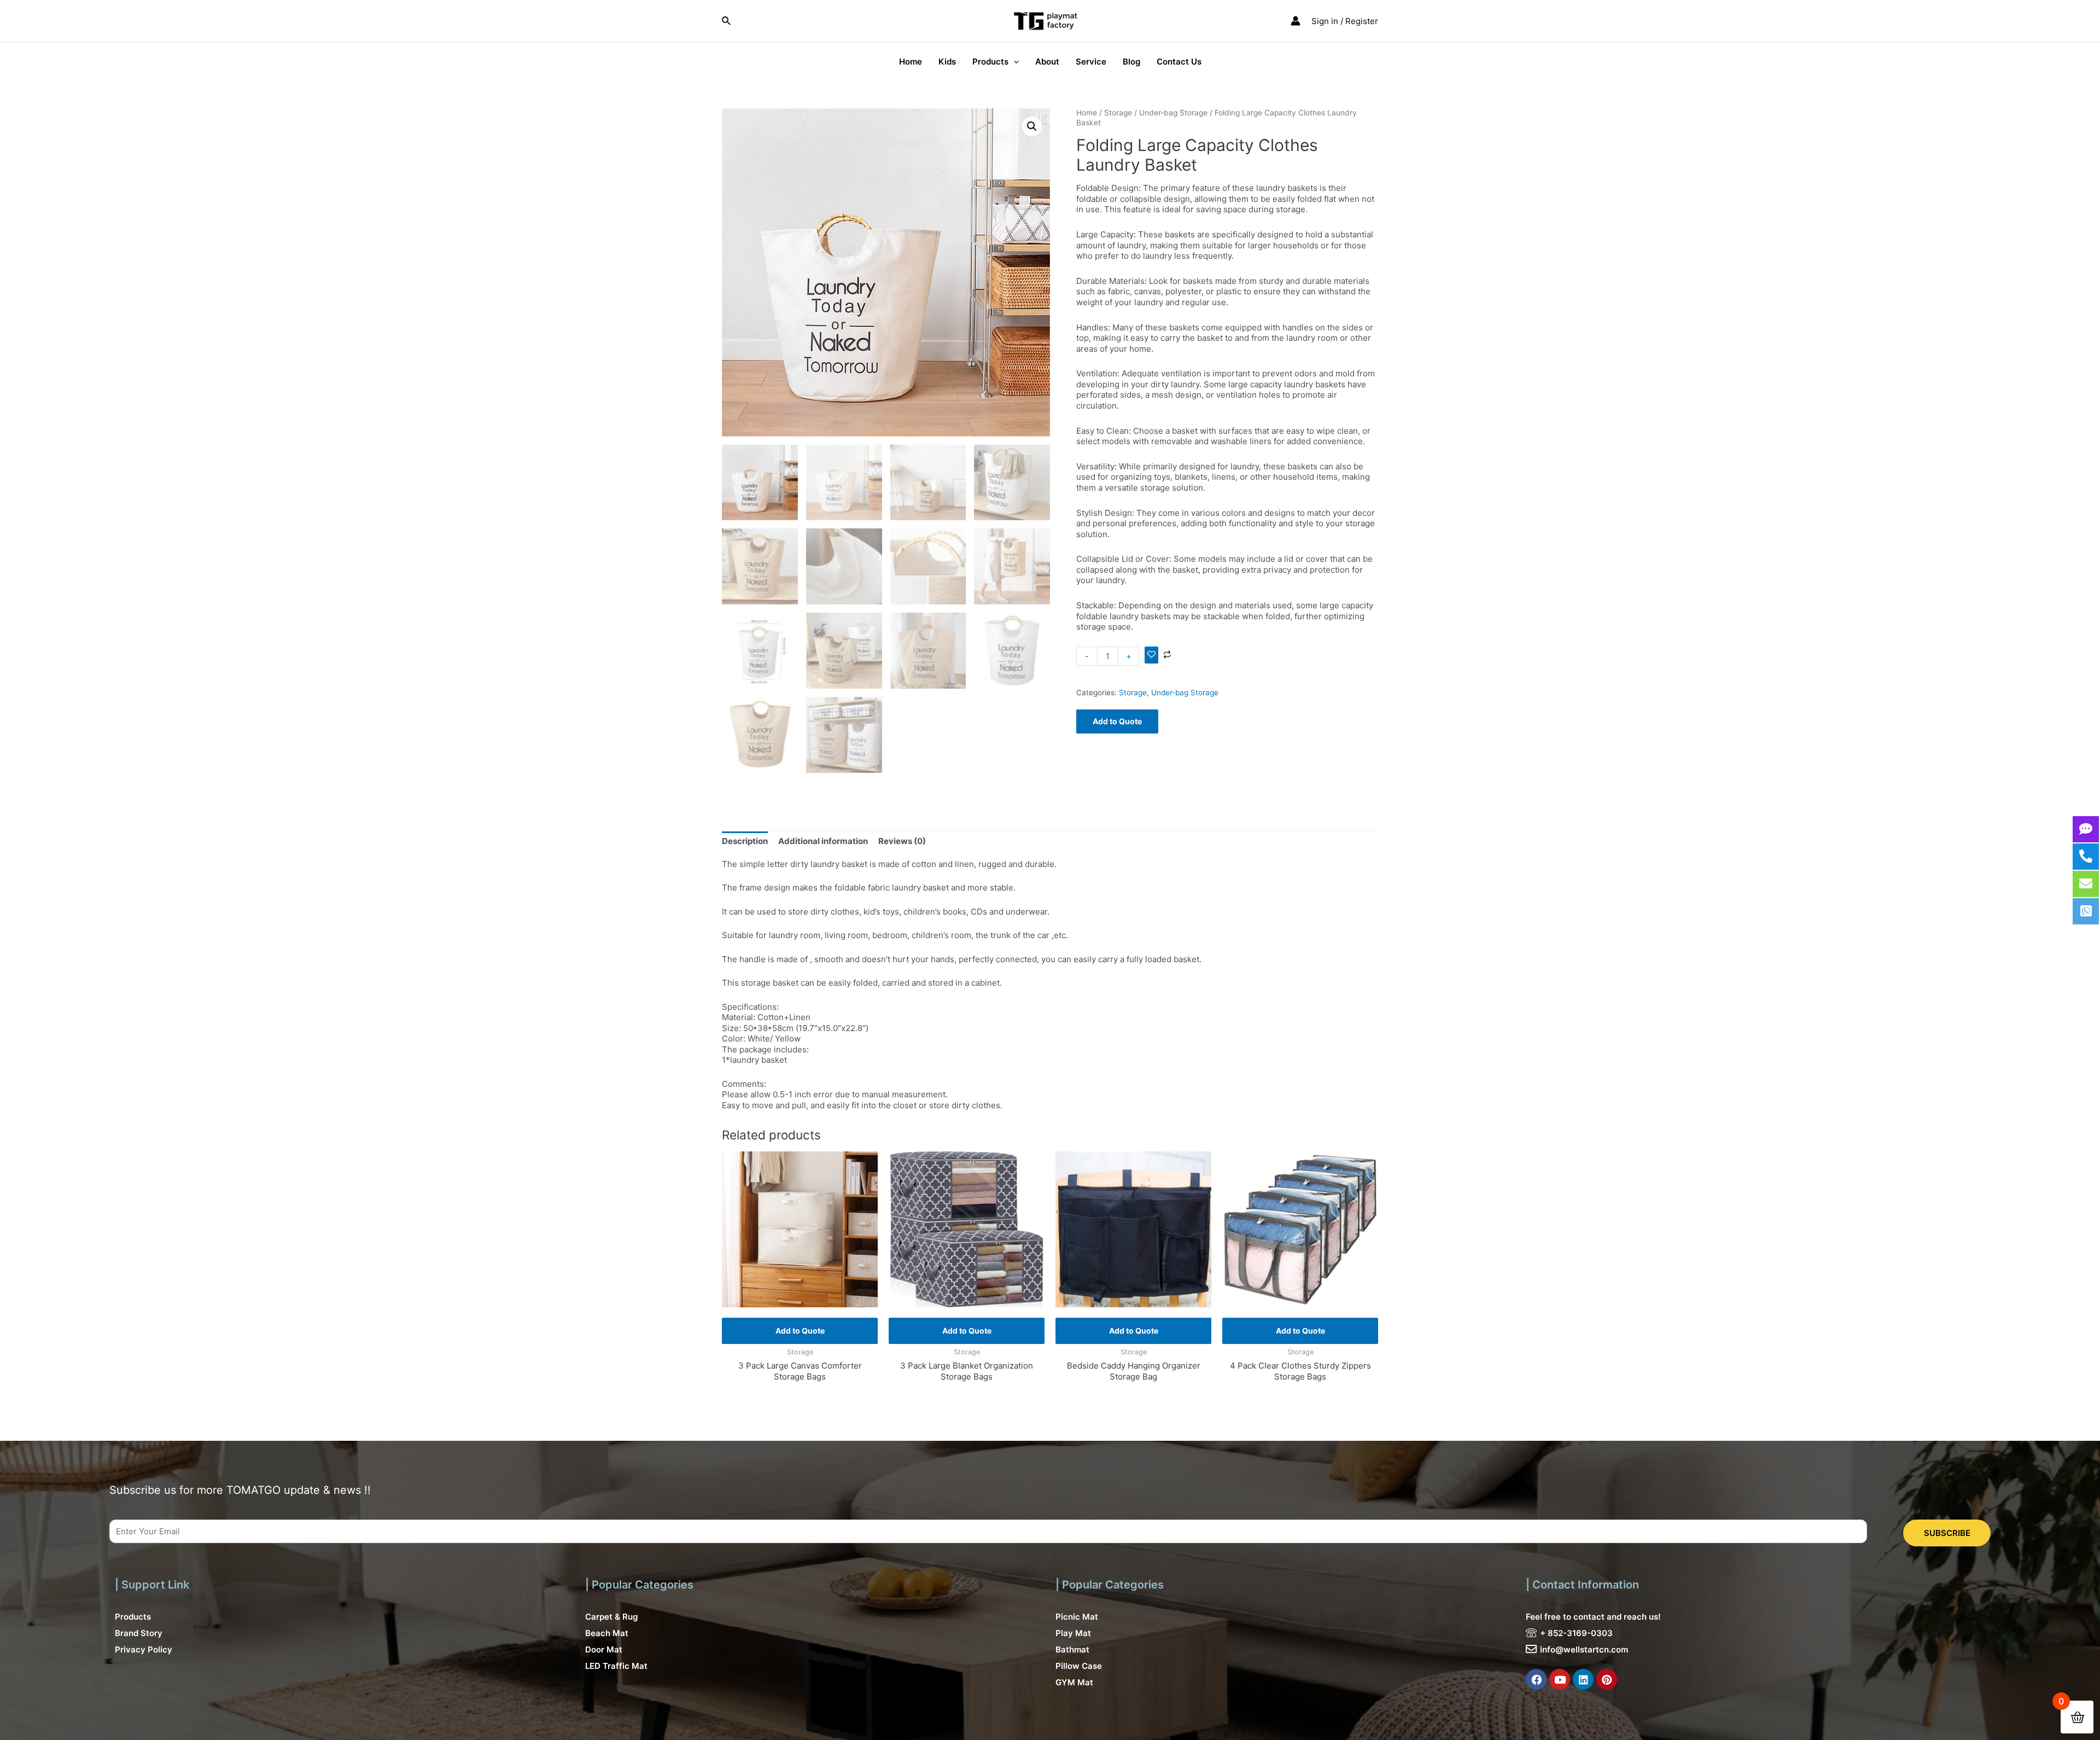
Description (745, 841)
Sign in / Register (1345, 21)
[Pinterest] (1607, 1679)
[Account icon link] (1296, 21)
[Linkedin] (1583, 1679)
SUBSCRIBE (1947, 1533)
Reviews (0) (902, 841)
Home (1087, 113)
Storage (1118, 113)
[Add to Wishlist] (1151, 655)
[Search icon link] (727, 21)
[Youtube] (1560, 1679)
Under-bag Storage (1173, 113)
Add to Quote (1117, 721)
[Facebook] (1536, 1679)
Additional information (823, 841)
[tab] (745, 841)
